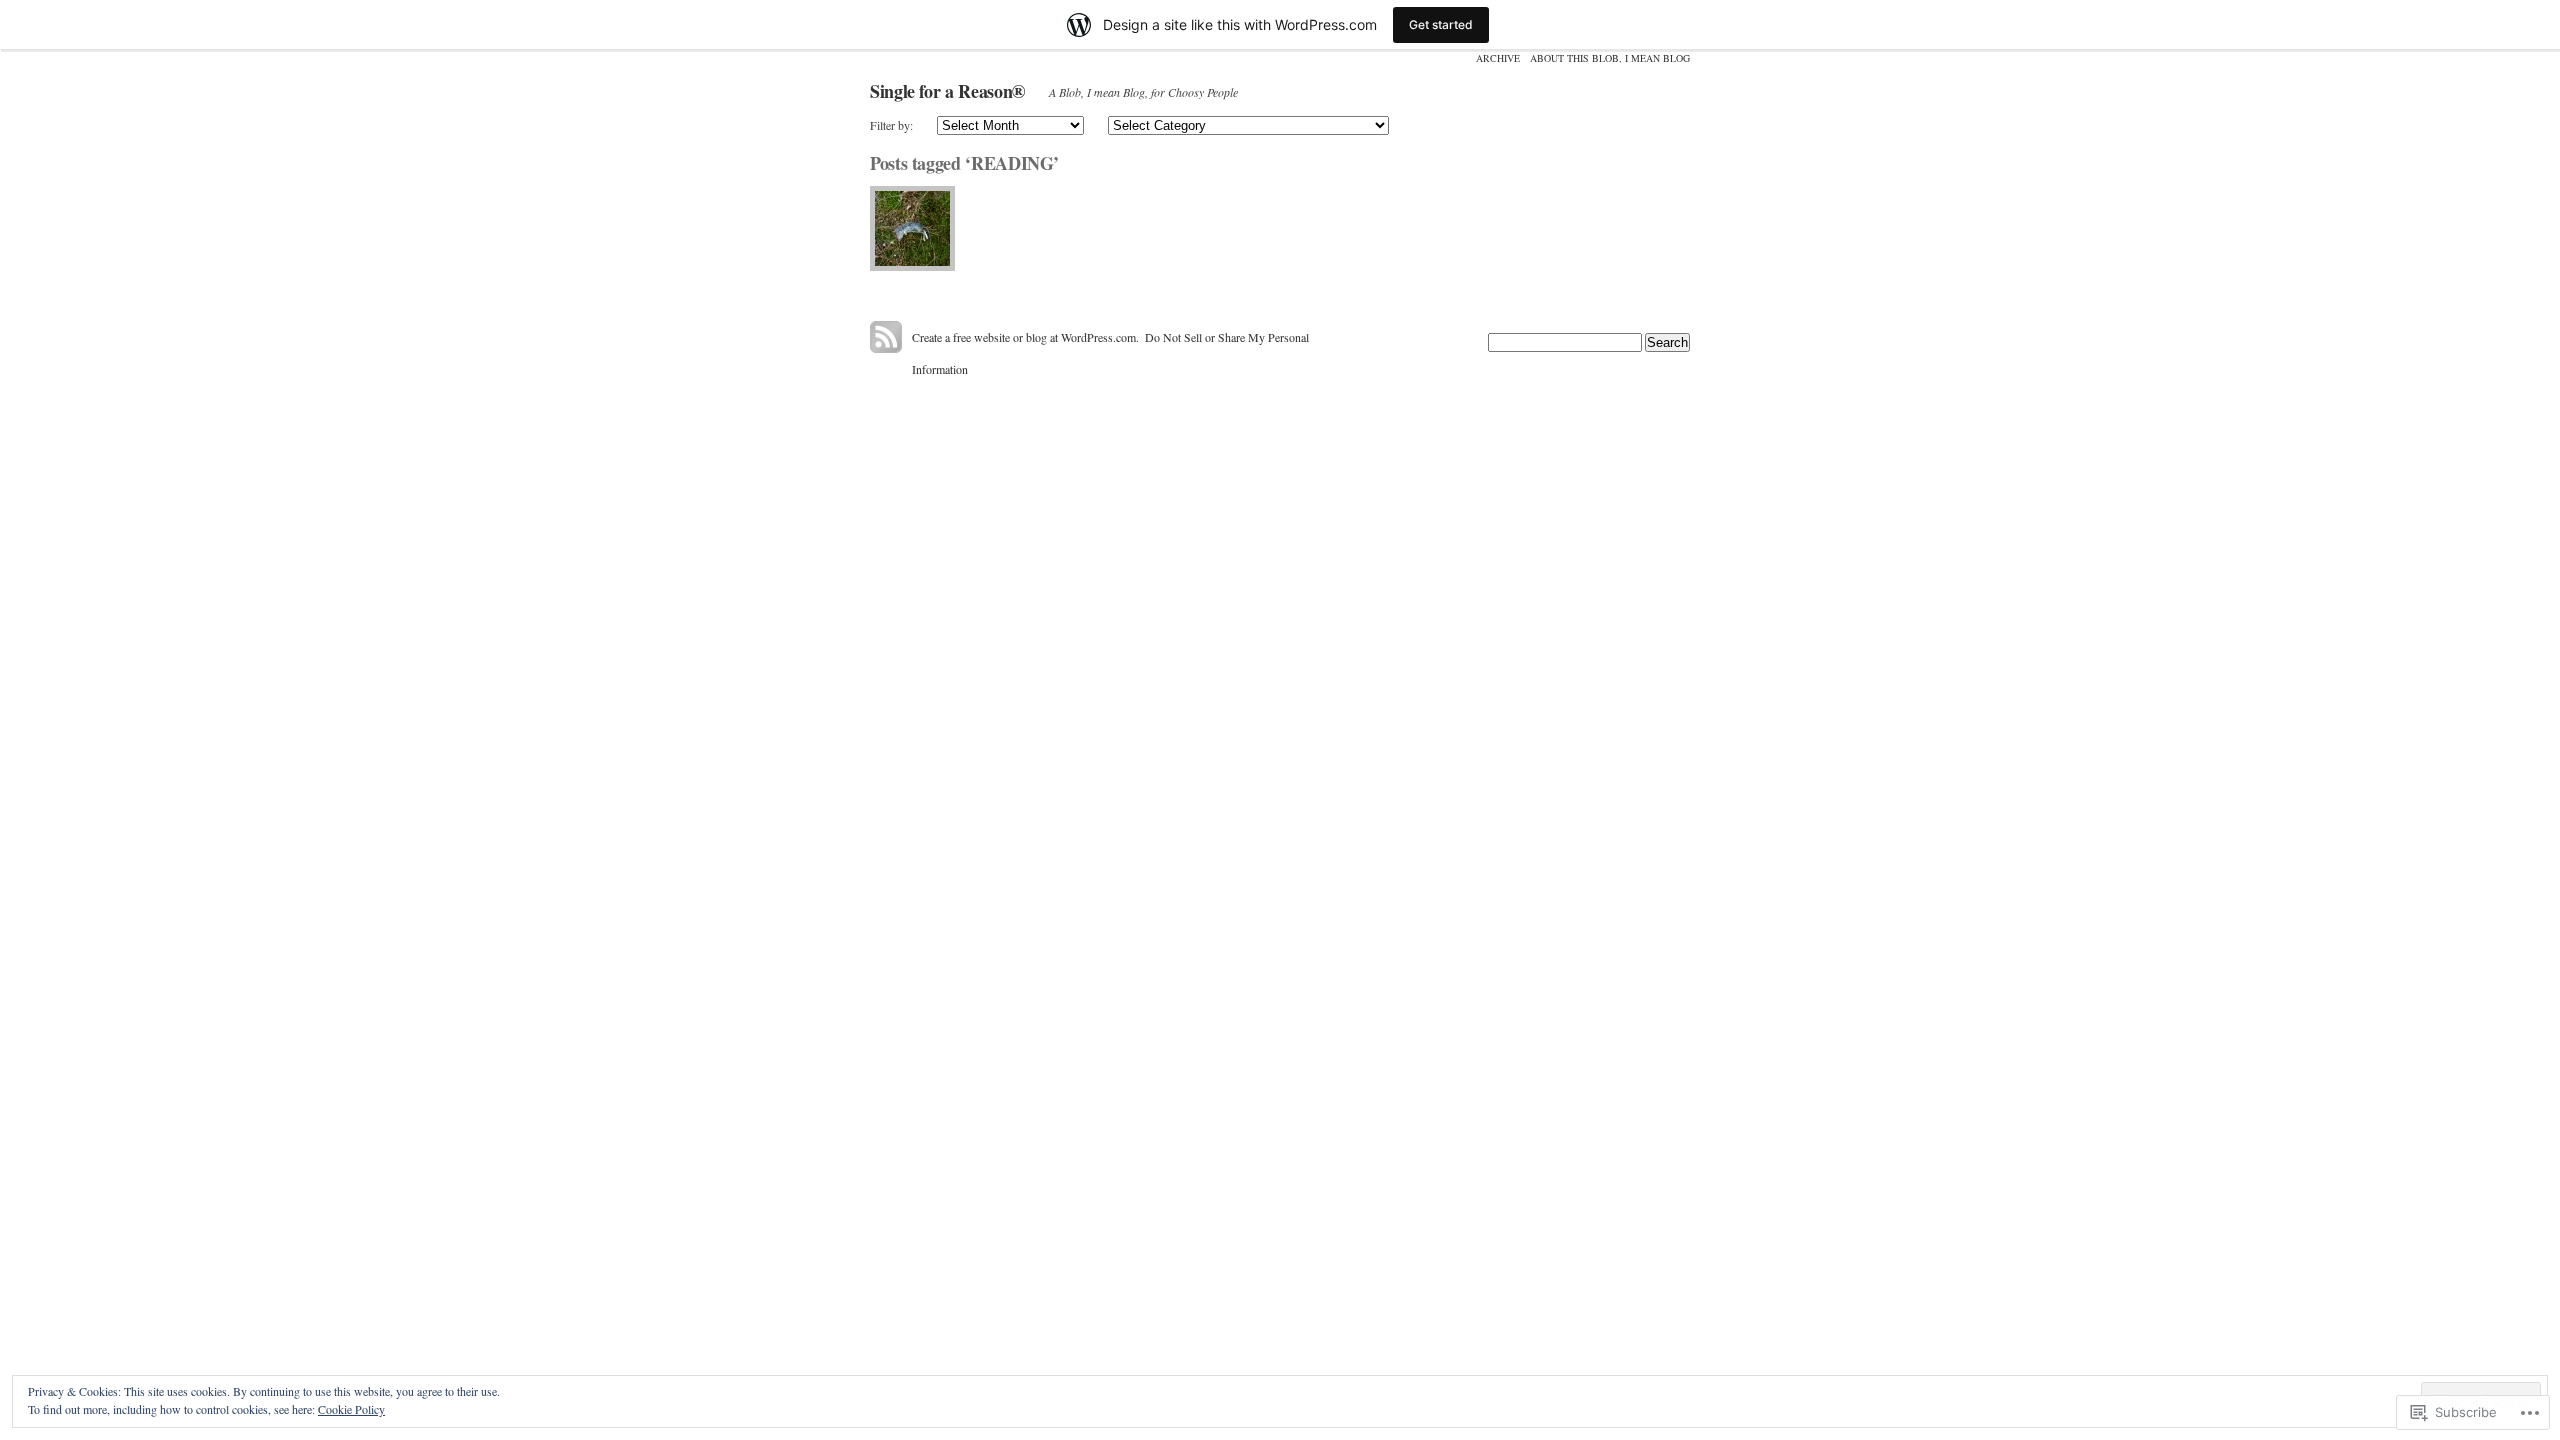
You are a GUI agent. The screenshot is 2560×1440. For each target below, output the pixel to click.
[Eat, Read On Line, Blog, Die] (912, 228)
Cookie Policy (351, 1409)
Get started (1441, 24)
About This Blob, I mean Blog (1610, 58)
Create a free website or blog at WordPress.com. (1025, 337)
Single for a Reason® (947, 91)
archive (1498, 58)
